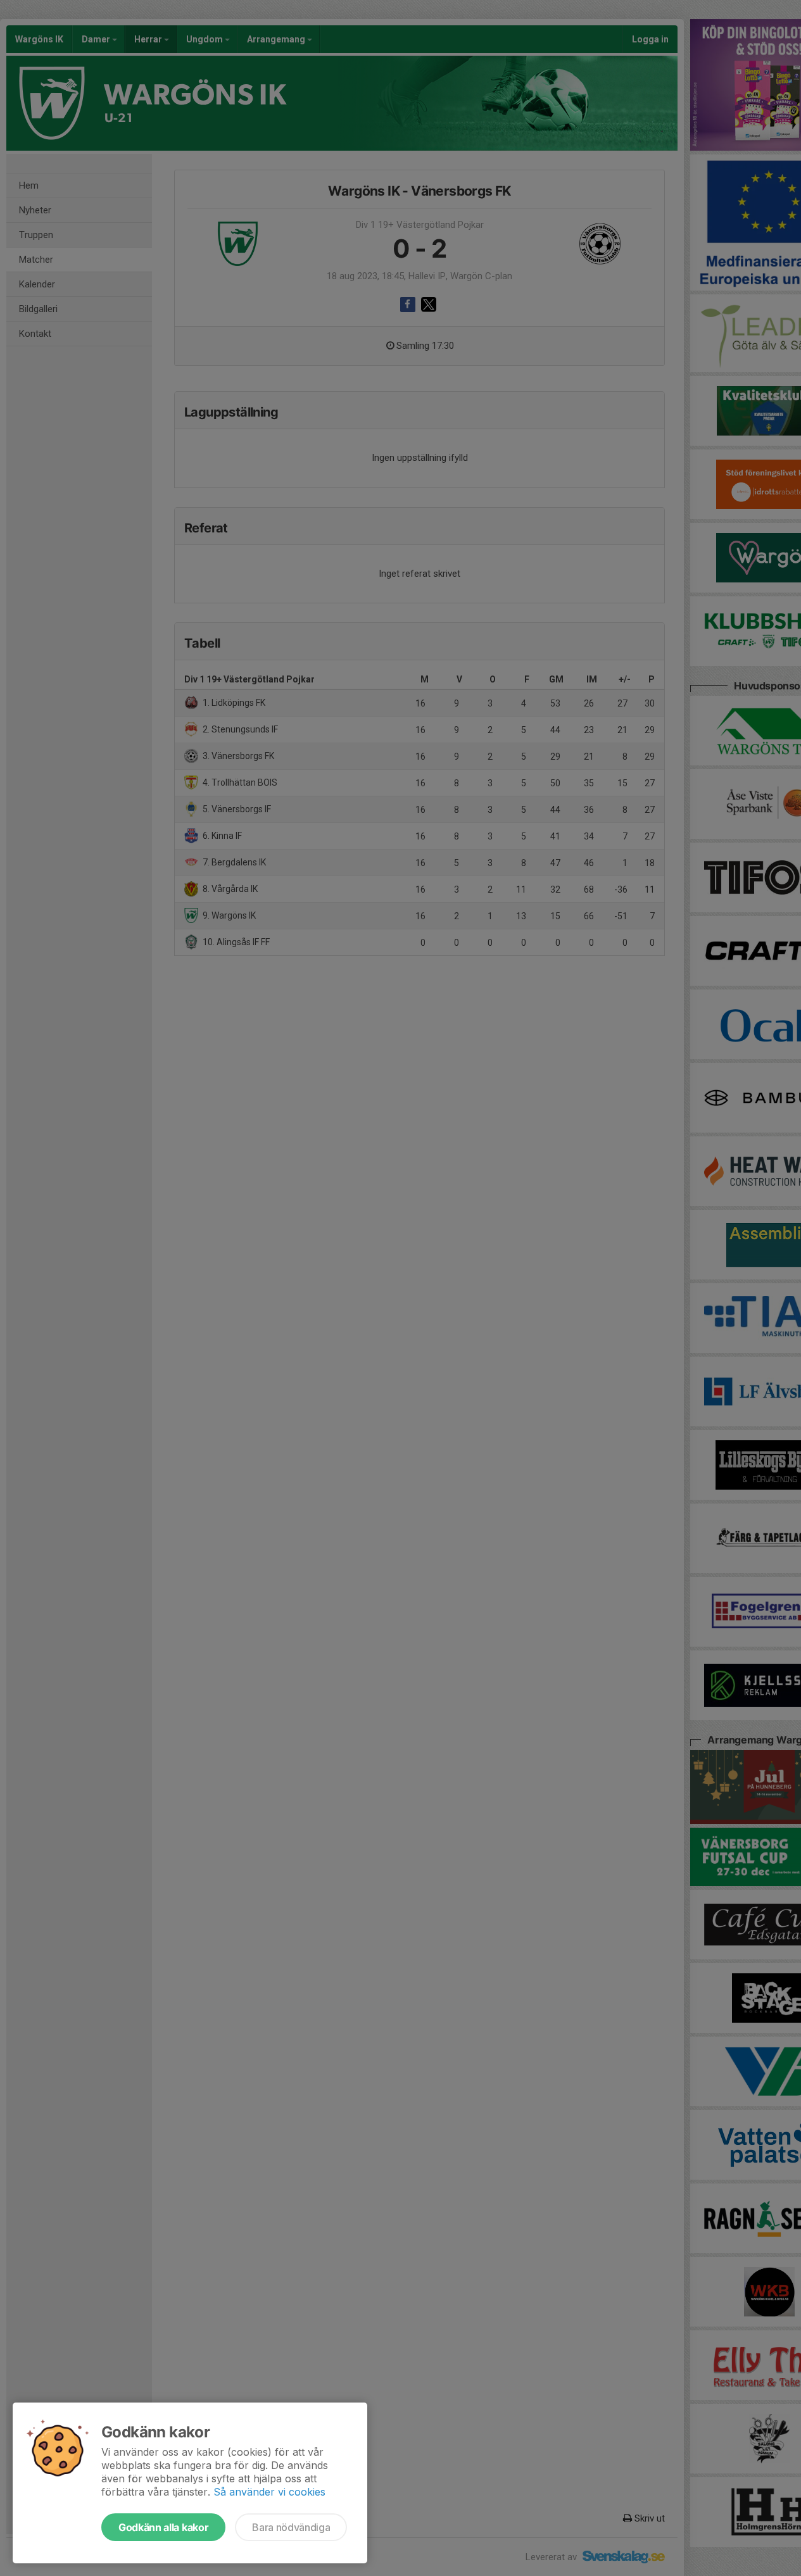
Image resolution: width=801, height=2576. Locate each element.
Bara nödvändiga (291, 2527)
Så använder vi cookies (269, 2492)
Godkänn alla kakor (163, 2527)
